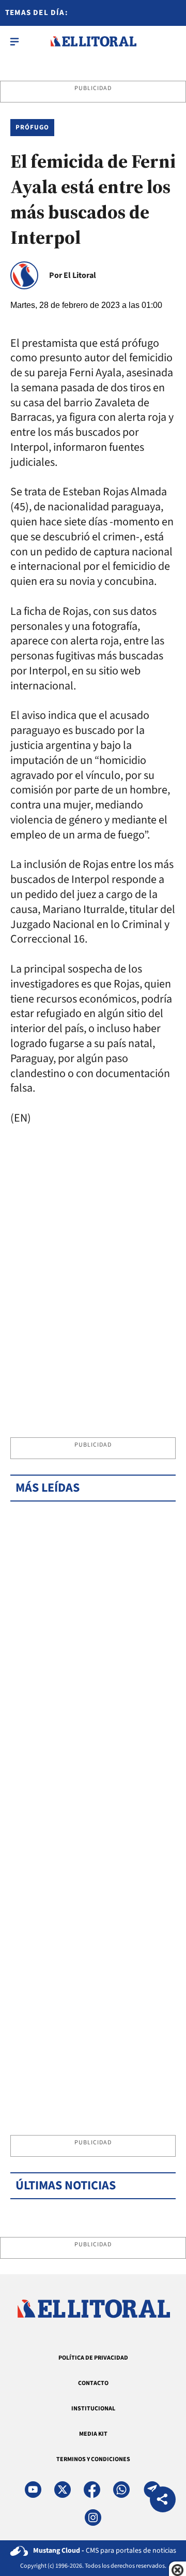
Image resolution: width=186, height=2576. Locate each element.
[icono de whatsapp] (121, 2490)
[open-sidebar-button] (14, 41)
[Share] (163, 2501)
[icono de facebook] (92, 2490)
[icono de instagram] (93, 2518)
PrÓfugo (32, 127)
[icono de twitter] (63, 2490)
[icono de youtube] (33, 2490)
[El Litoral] (93, 41)
